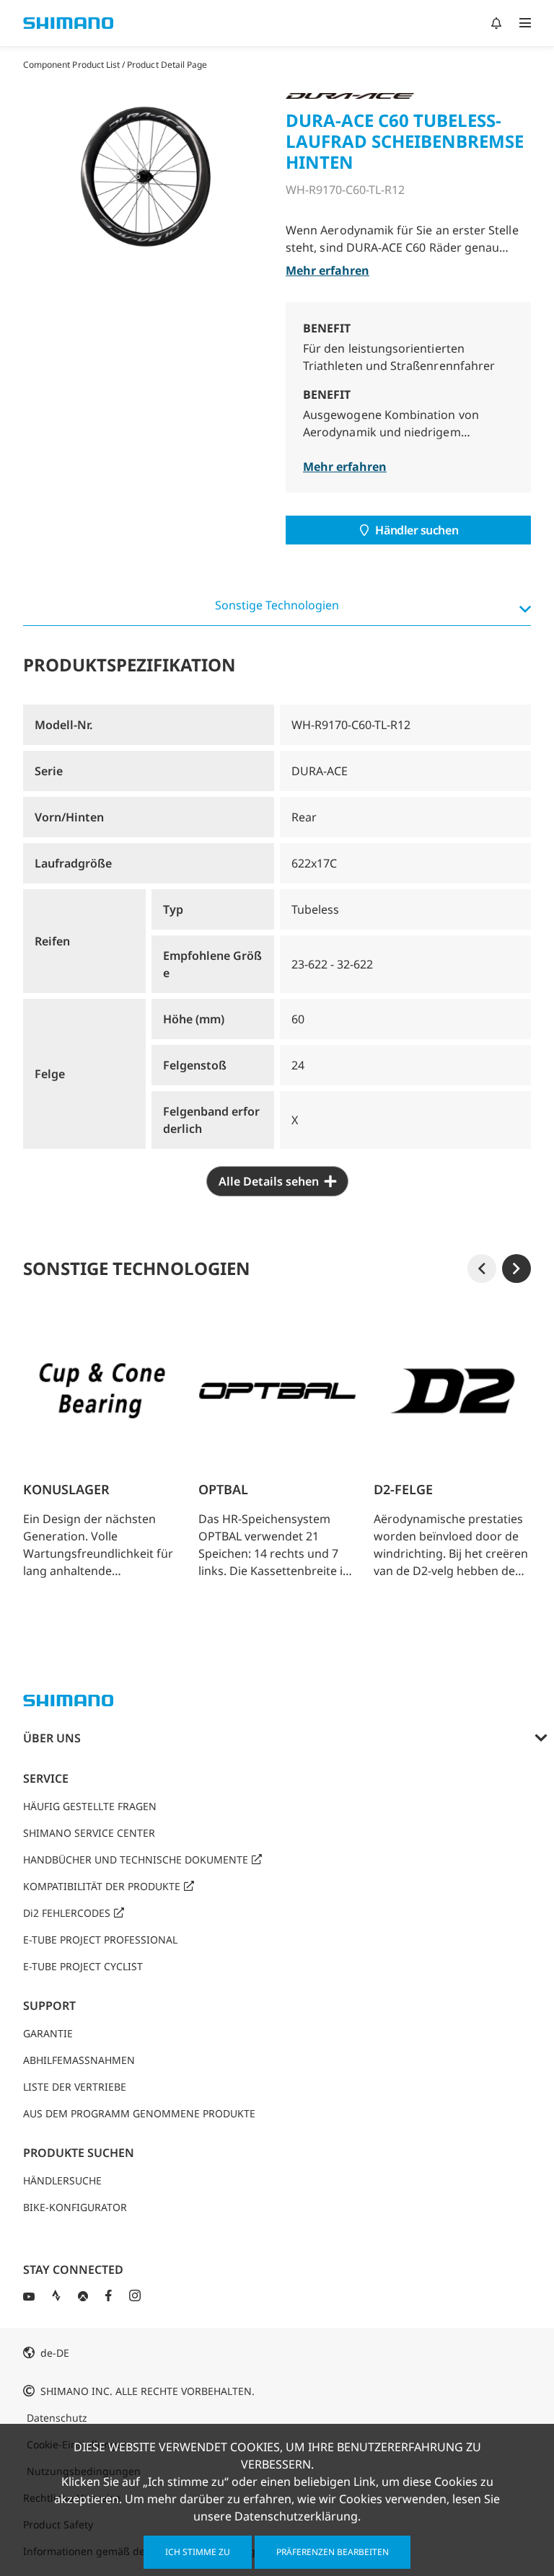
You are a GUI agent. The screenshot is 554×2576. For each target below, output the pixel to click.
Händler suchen (417, 530)
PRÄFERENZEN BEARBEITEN (333, 2552)
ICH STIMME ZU (198, 2552)
